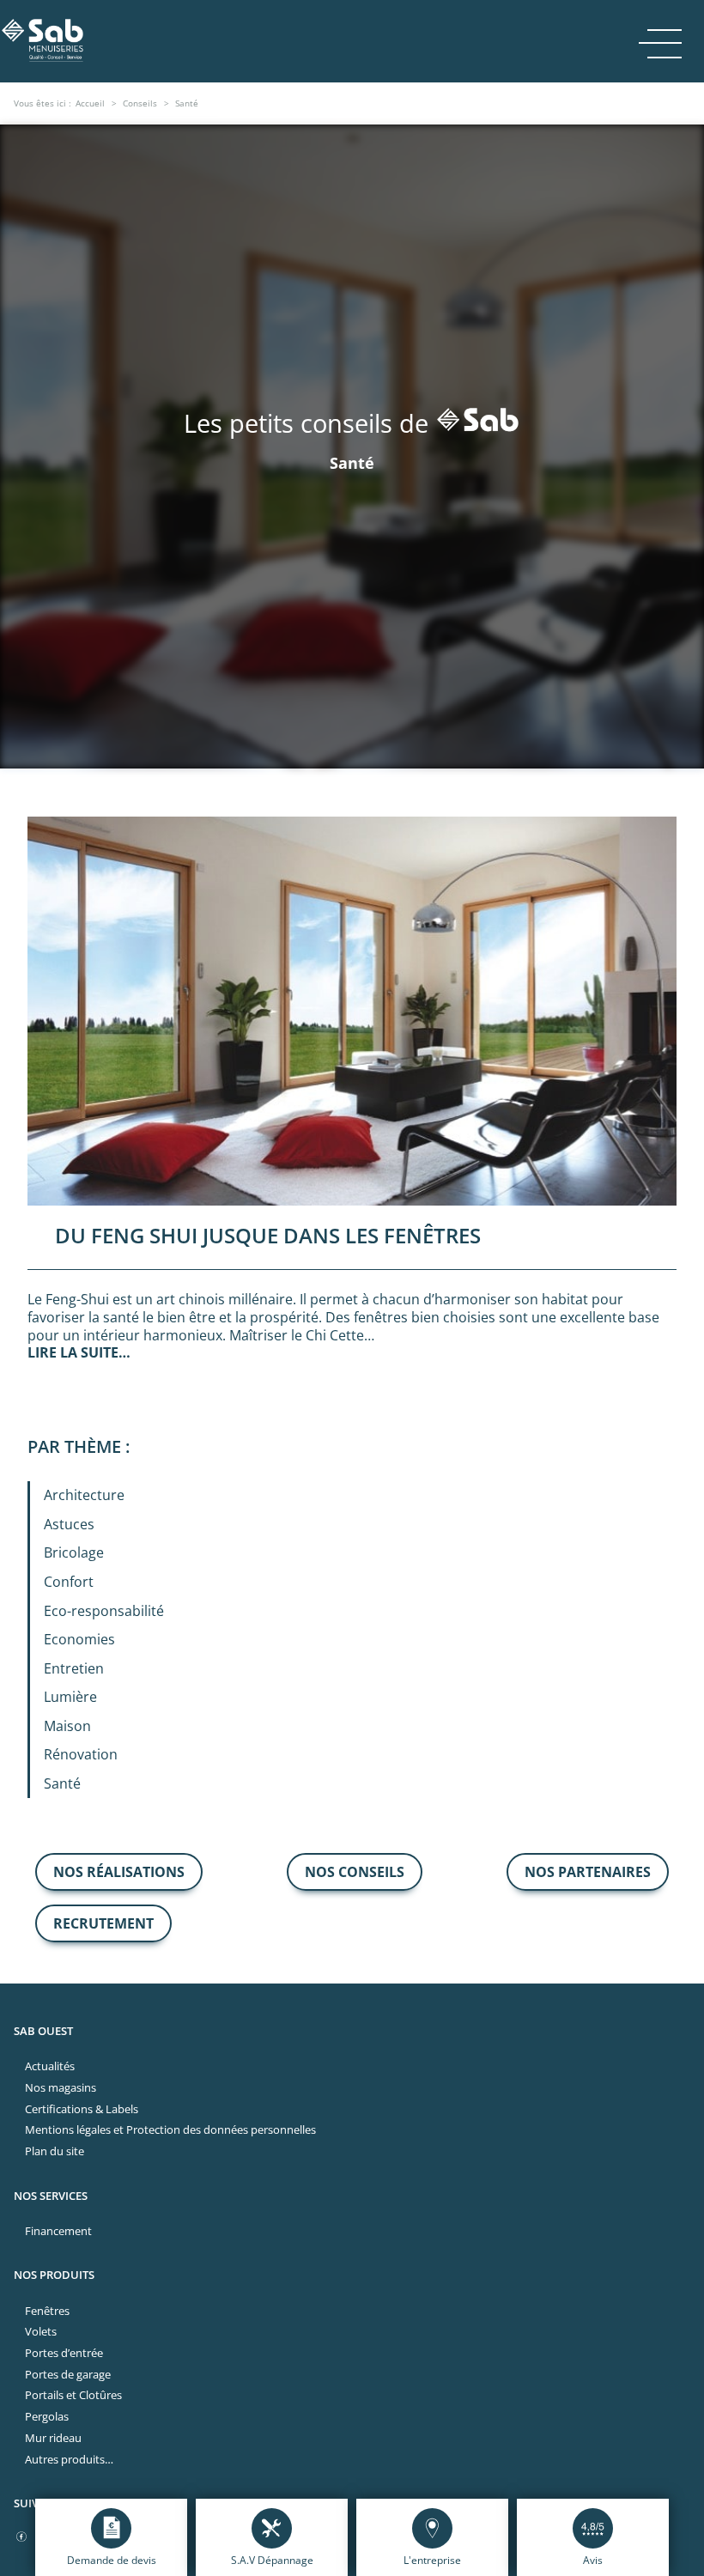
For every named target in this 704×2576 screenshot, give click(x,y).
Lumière (70, 1697)
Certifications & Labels (82, 2109)
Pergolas (47, 2416)
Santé (62, 1783)
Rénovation (81, 1754)
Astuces (69, 1524)
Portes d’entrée (64, 2353)
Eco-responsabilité (104, 1611)
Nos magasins (61, 2087)
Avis (593, 2560)
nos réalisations (119, 1872)
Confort (69, 1582)
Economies (79, 1639)
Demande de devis (112, 2560)
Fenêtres (47, 2311)
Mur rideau (53, 2438)
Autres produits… (69, 2459)
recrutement (103, 1923)
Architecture (84, 1495)
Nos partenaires (588, 1872)
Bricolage (74, 1552)
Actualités (50, 2066)
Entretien (74, 1668)
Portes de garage (68, 2374)
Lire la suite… (79, 1352)
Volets (41, 2331)
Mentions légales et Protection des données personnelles (170, 2129)
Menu (660, 42)
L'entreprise (432, 2560)
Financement (58, 2231)
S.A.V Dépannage (272, 2560)
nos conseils (355, 1872)
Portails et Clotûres (73, 2395)
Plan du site (55, 2151)
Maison (67, 1726)
